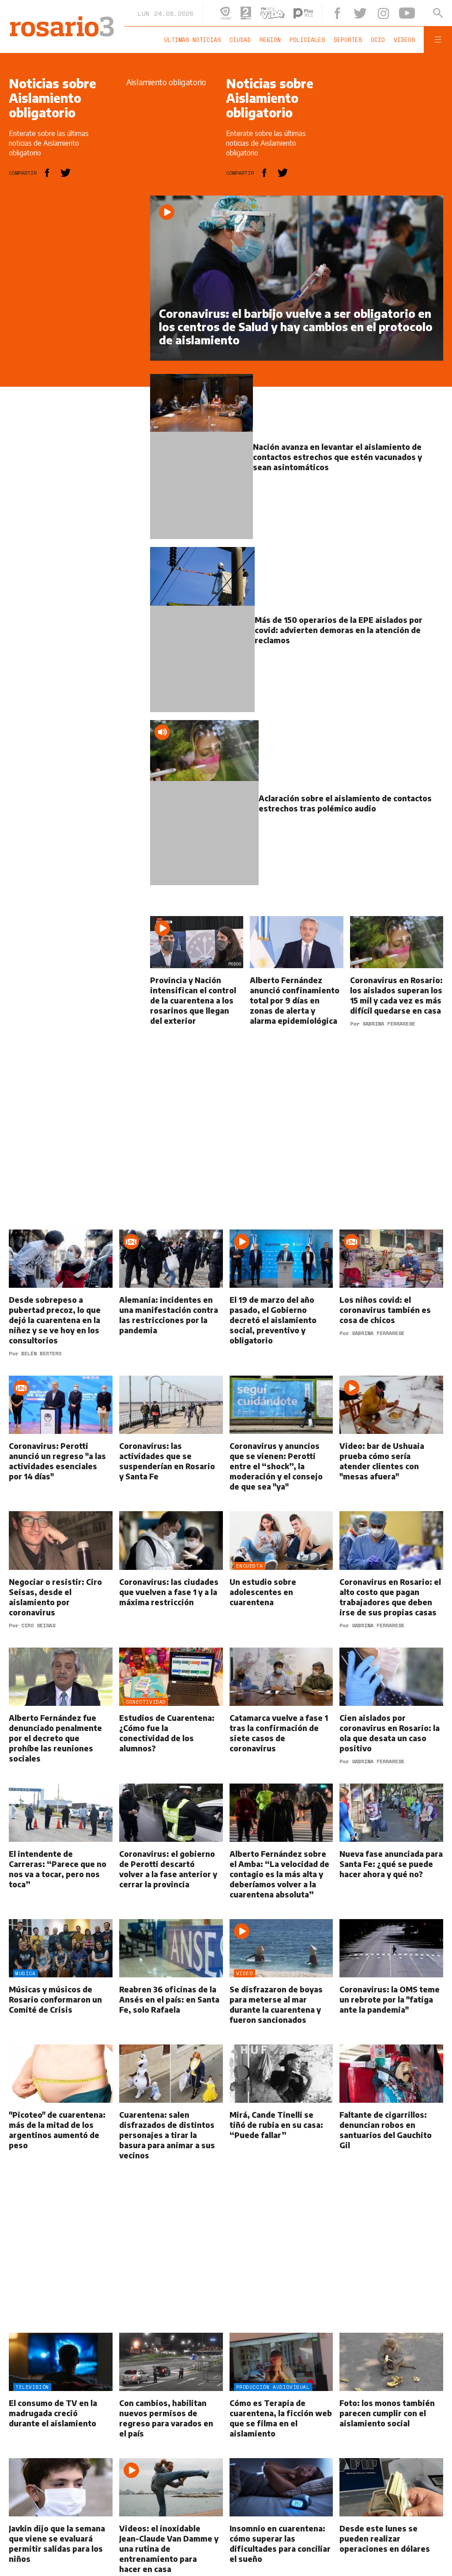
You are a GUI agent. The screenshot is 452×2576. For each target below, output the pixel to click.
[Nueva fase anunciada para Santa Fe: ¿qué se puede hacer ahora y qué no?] (391, 1852)
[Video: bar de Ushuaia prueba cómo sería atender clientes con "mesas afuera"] (391, 1444)
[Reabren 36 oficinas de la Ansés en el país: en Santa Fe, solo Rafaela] (171, 1982)
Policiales (309, 40)
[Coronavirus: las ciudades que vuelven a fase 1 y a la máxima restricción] (171, 1580)
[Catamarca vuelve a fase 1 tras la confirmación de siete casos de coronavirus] (281, 1716)
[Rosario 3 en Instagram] (386, 13)
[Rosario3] (61, 21)
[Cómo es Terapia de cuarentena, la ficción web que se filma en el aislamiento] (281, 2396)
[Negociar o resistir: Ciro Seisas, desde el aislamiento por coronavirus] (61, 1580)
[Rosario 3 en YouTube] (409, 13)
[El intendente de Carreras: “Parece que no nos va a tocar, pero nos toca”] (61, 1852)
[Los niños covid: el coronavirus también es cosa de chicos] (391, 1303)
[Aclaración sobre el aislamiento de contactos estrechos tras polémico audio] (297, 813)
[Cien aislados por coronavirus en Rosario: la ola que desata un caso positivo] (391, 1716)
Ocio (380, 40)
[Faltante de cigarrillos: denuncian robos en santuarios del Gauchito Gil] (391, 2113)
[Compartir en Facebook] (47, 173)
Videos (406, 40)
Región (272, 40)
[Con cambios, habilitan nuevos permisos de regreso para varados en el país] (171, 2396)
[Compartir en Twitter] (66, 173)
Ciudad (242, 40)
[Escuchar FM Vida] (279, 13)
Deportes (350, 40)
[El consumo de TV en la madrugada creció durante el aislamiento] (61, 2396)
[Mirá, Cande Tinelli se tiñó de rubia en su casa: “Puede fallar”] (281, 2113)
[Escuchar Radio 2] (252, 13)
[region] (75, 328)
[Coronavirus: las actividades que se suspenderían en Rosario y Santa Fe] (171, 1444)
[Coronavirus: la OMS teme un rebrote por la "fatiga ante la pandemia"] (391, 1982)
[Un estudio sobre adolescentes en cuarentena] (281, 1580)
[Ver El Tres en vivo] (232, 13)
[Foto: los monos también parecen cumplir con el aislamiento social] (391, 2396)
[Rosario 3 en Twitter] (365, 13)
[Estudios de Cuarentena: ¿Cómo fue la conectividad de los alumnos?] (171, 1716)
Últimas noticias (194, 40)
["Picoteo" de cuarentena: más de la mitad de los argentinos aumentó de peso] (61, 2113)
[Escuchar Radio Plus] (309, 13)
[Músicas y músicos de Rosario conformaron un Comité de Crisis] (61, 1982)
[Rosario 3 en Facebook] (343, 13)
